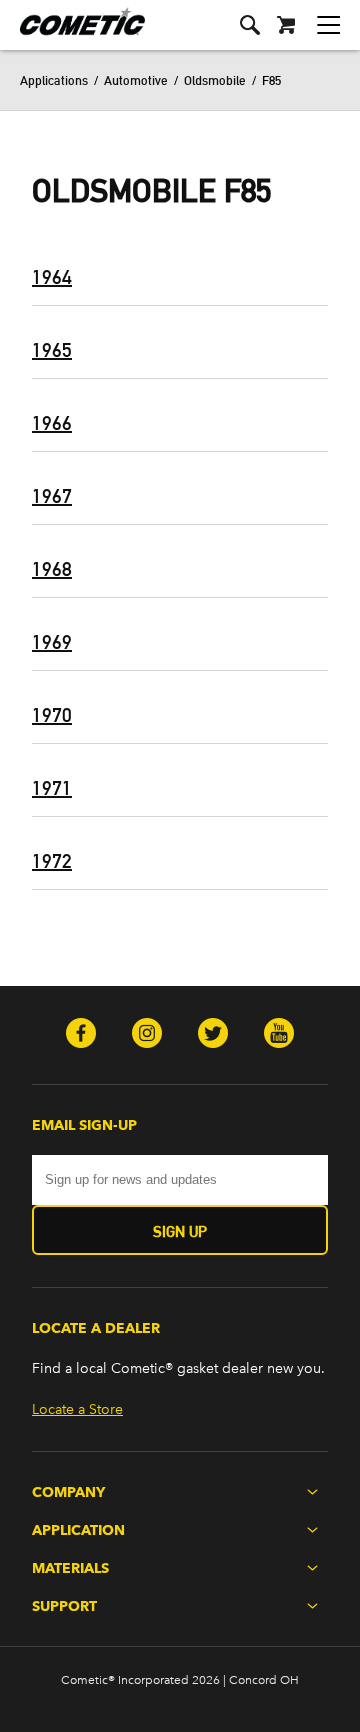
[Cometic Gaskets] (72, 34)
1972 (52, 861)
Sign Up (180, 1231)
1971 (52, 788)
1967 (52, 496)
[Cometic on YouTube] (279, 1035)
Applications (54, 80)
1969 (52, 642)
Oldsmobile (215, 80)
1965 (52, 350)
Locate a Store (77, 1409)
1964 (52, 277)
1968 (52, 569)
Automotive (136, 80)
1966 (52, 423)
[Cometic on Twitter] (213, 1035)
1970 (52, 715)
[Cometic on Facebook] (81, 1035)
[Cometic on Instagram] (147, 1035)
